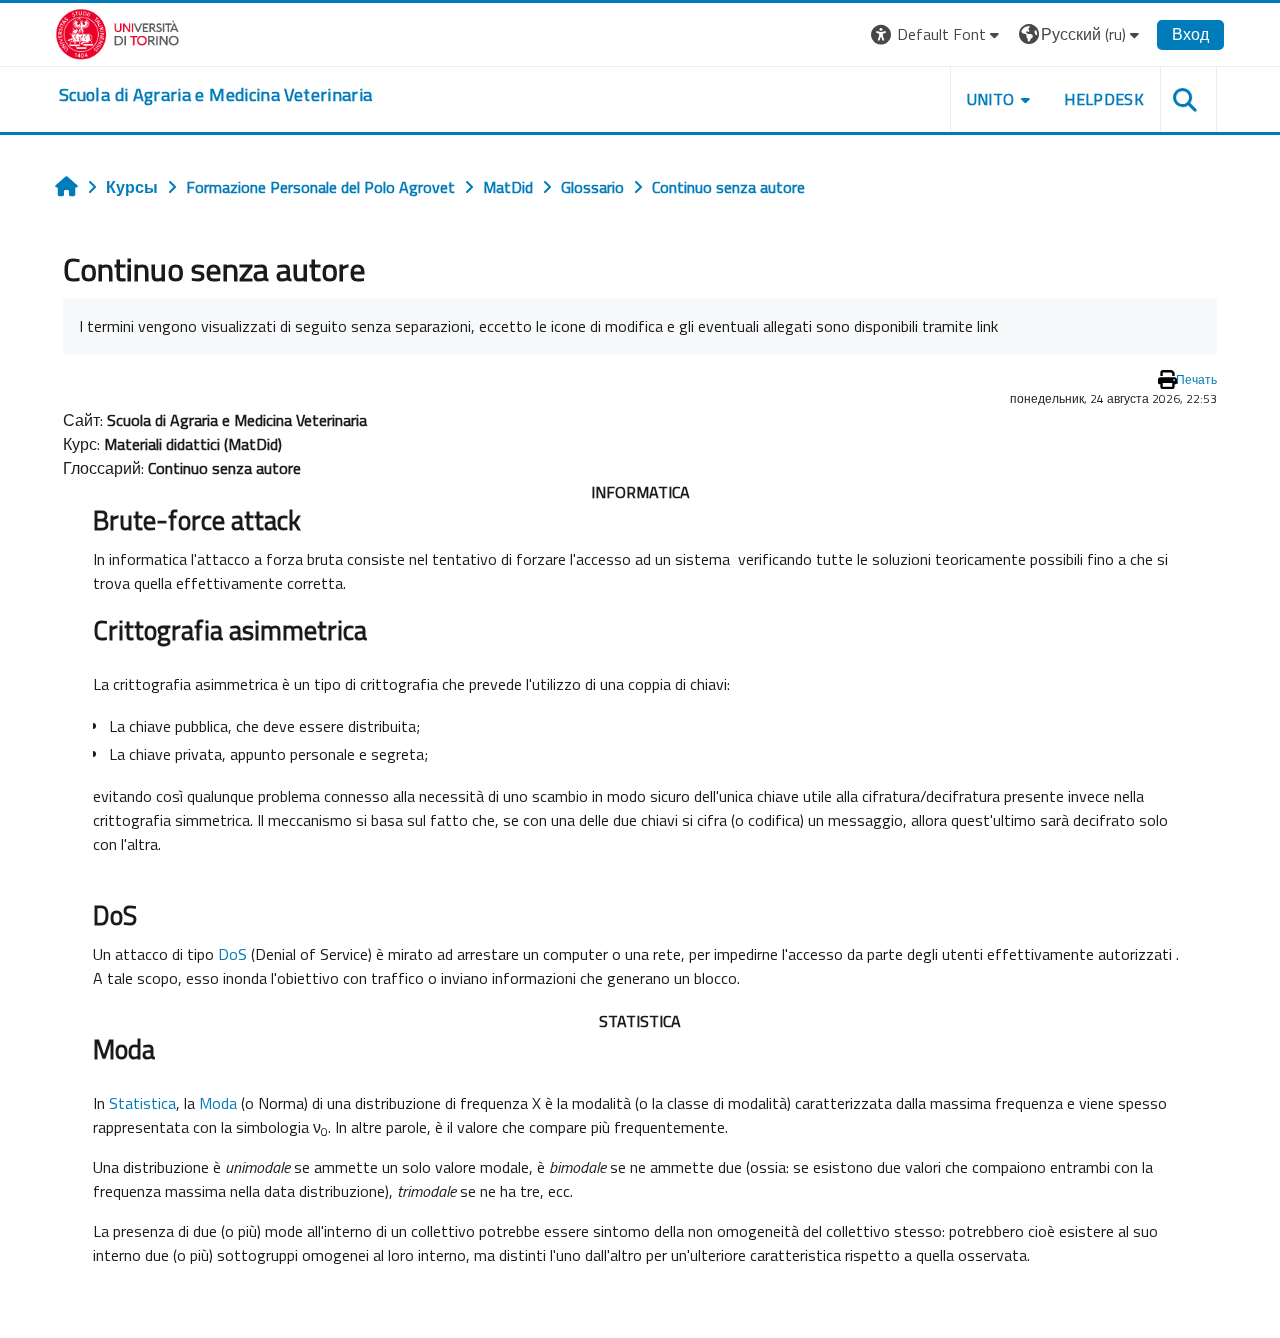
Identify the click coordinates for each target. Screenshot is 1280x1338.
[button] (937, 34)
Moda (218, 1103)
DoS (232, 954)
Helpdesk (1104, 99)
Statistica (142, 1103)
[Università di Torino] (117, 32)
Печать (1196, 379)
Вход (1190, 34)
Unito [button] (991, 99)
